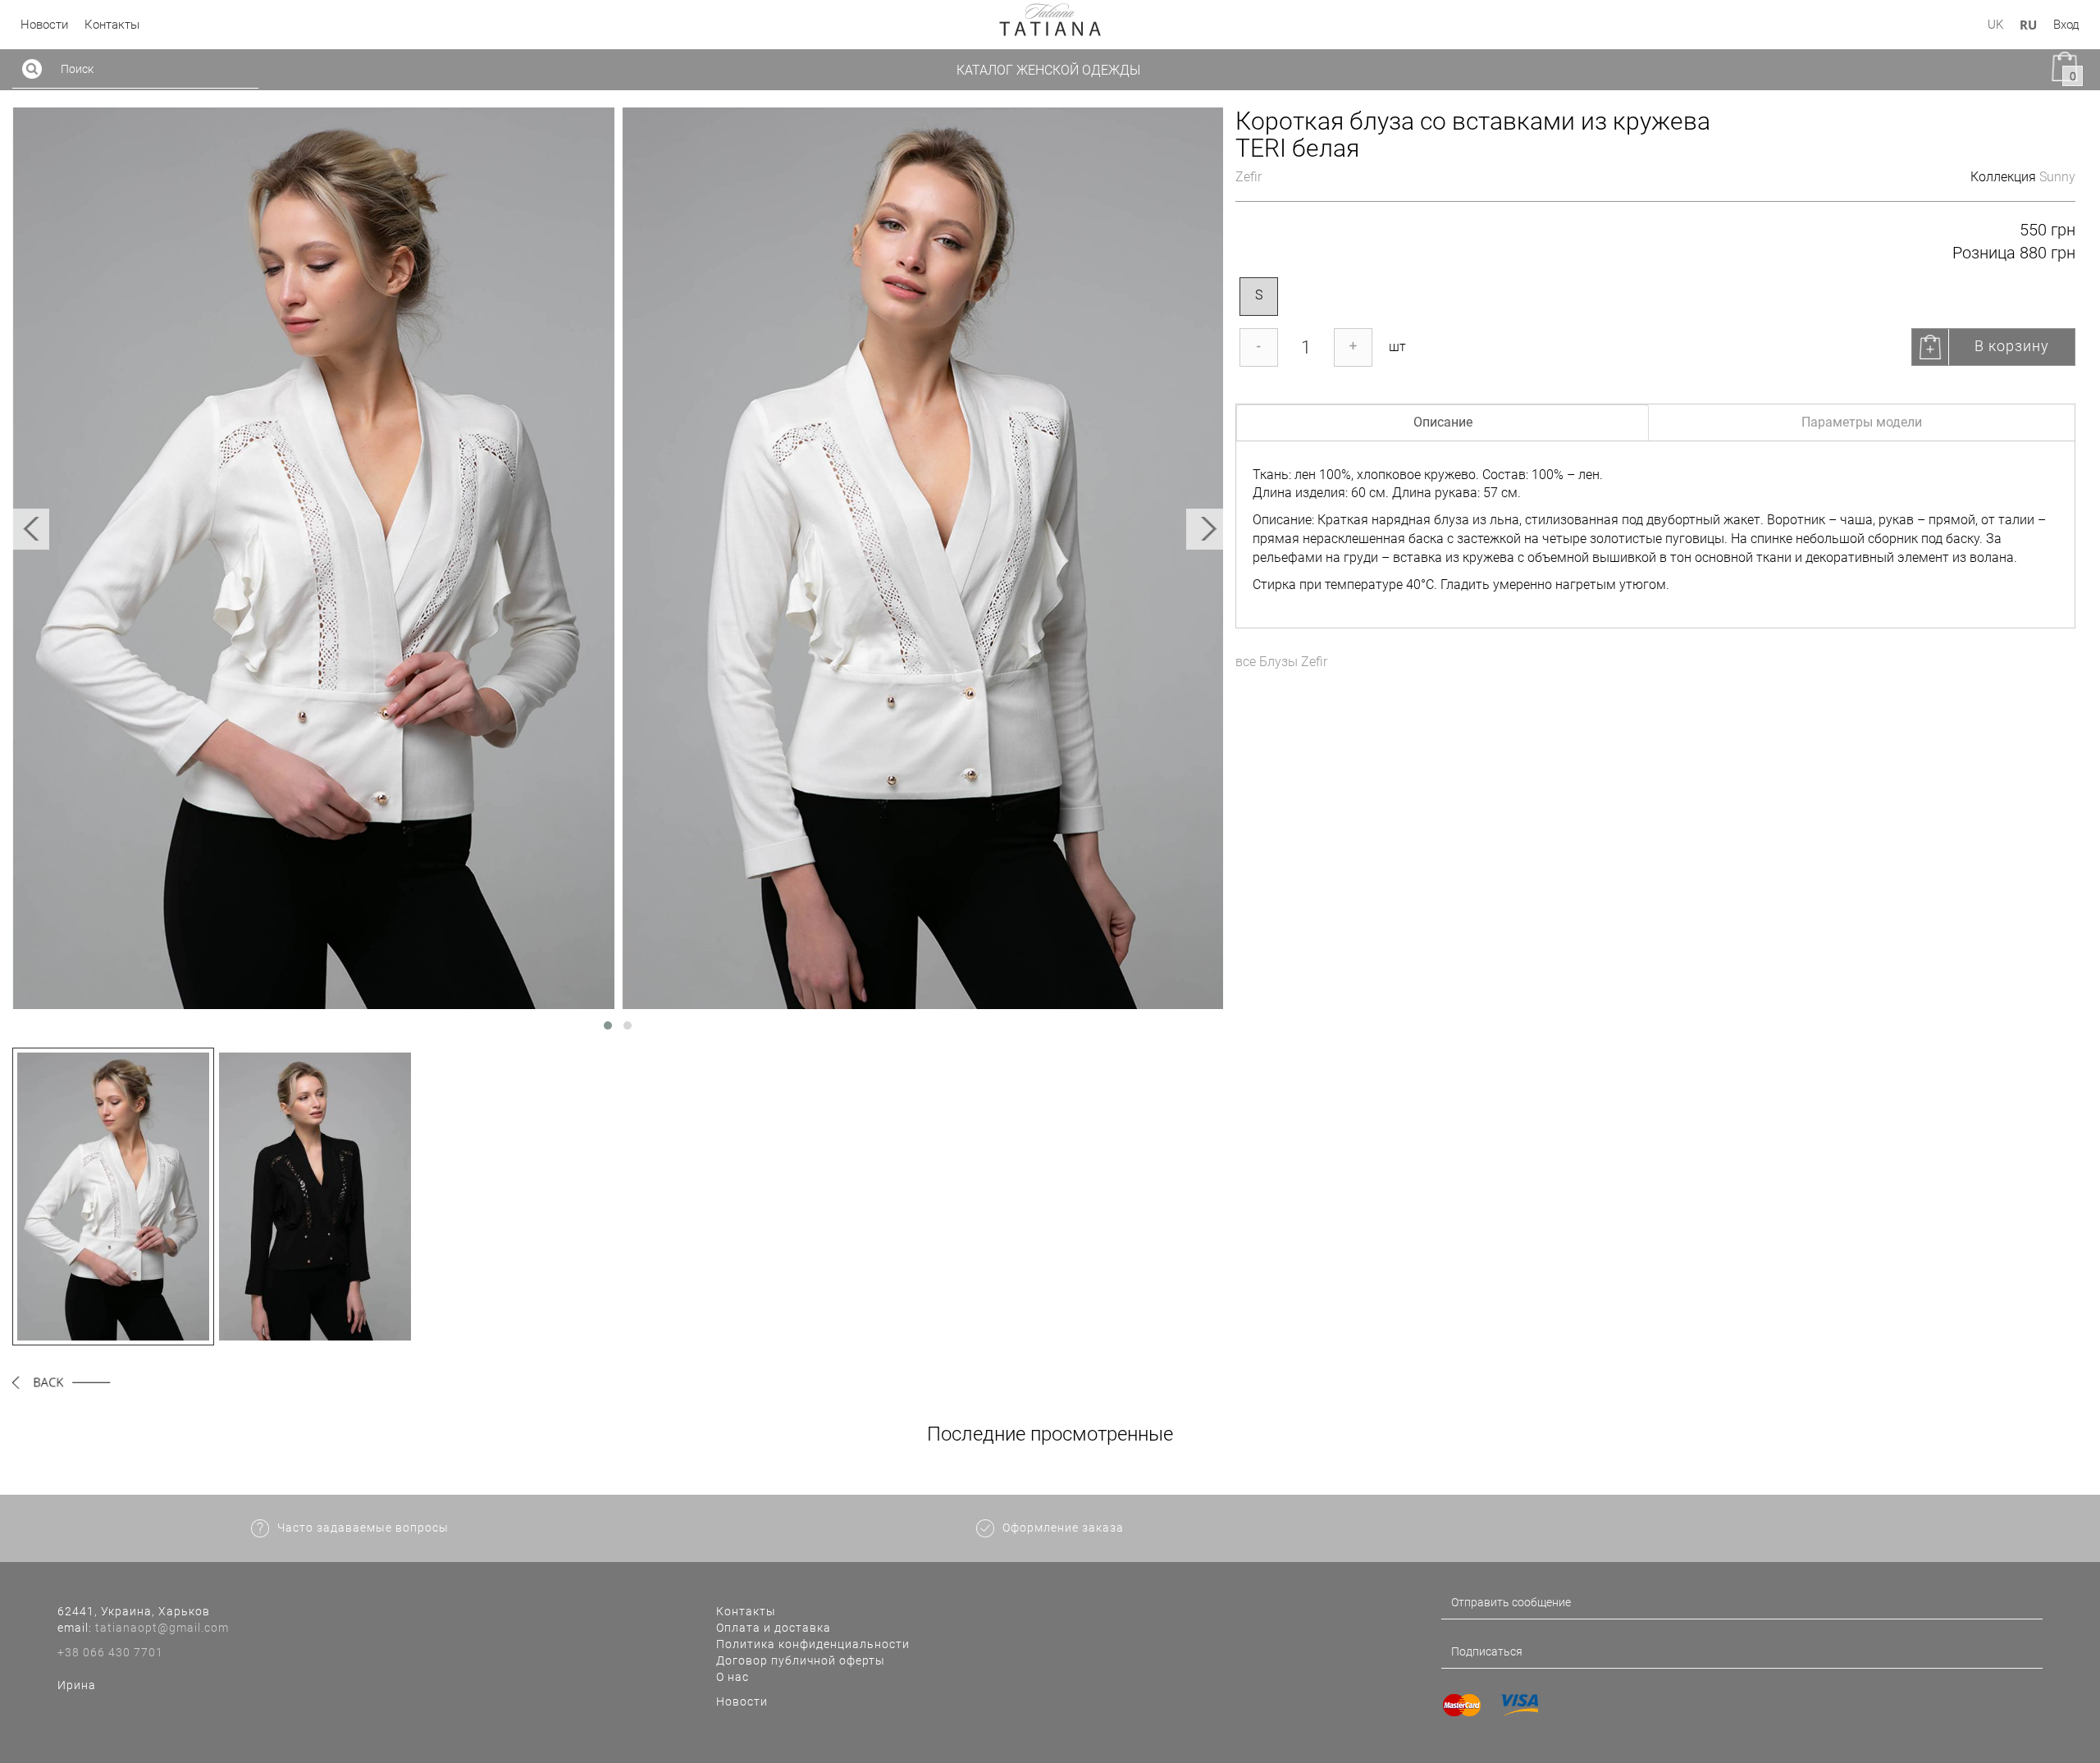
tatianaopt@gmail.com (162, 1628)
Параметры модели (1862, 422)
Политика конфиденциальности (813, 1644)
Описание (1443, 422)
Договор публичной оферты (801, 1660)
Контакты (746, 1611)
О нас (733, 1677)
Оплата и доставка (774, 1628)
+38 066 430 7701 (110, 1652)
